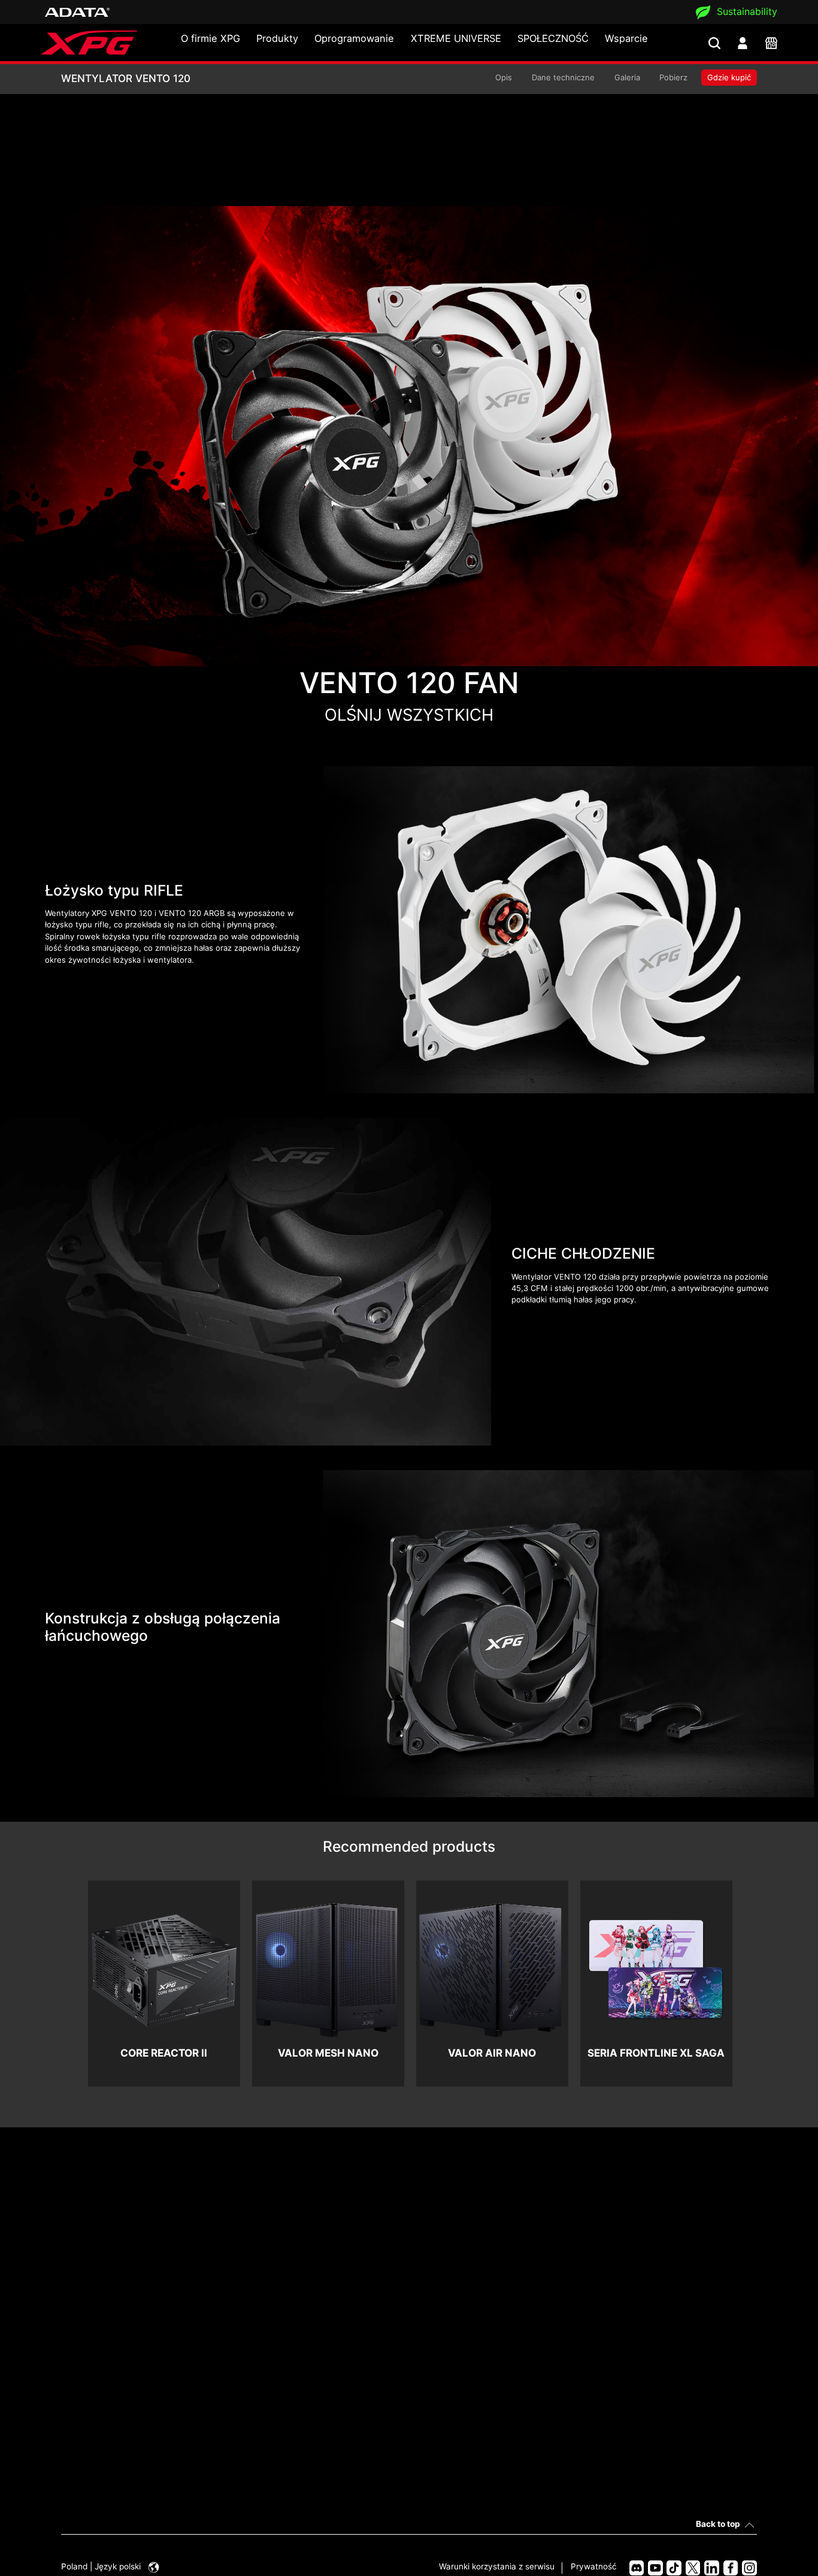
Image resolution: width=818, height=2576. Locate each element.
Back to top (718, 2524)
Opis (504, 77)
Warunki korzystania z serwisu (497, 2566)
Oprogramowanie (354, 38)
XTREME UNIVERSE (456, 38)
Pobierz (673, 77)
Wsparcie (626, 38)
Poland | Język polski (102, 2566)
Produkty (277, 38)
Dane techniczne (563, 77)
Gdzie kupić (729, 77)
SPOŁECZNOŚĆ (553, 38)
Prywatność (594, 2566)
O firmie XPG (210, 38)
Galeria (627, 77)
